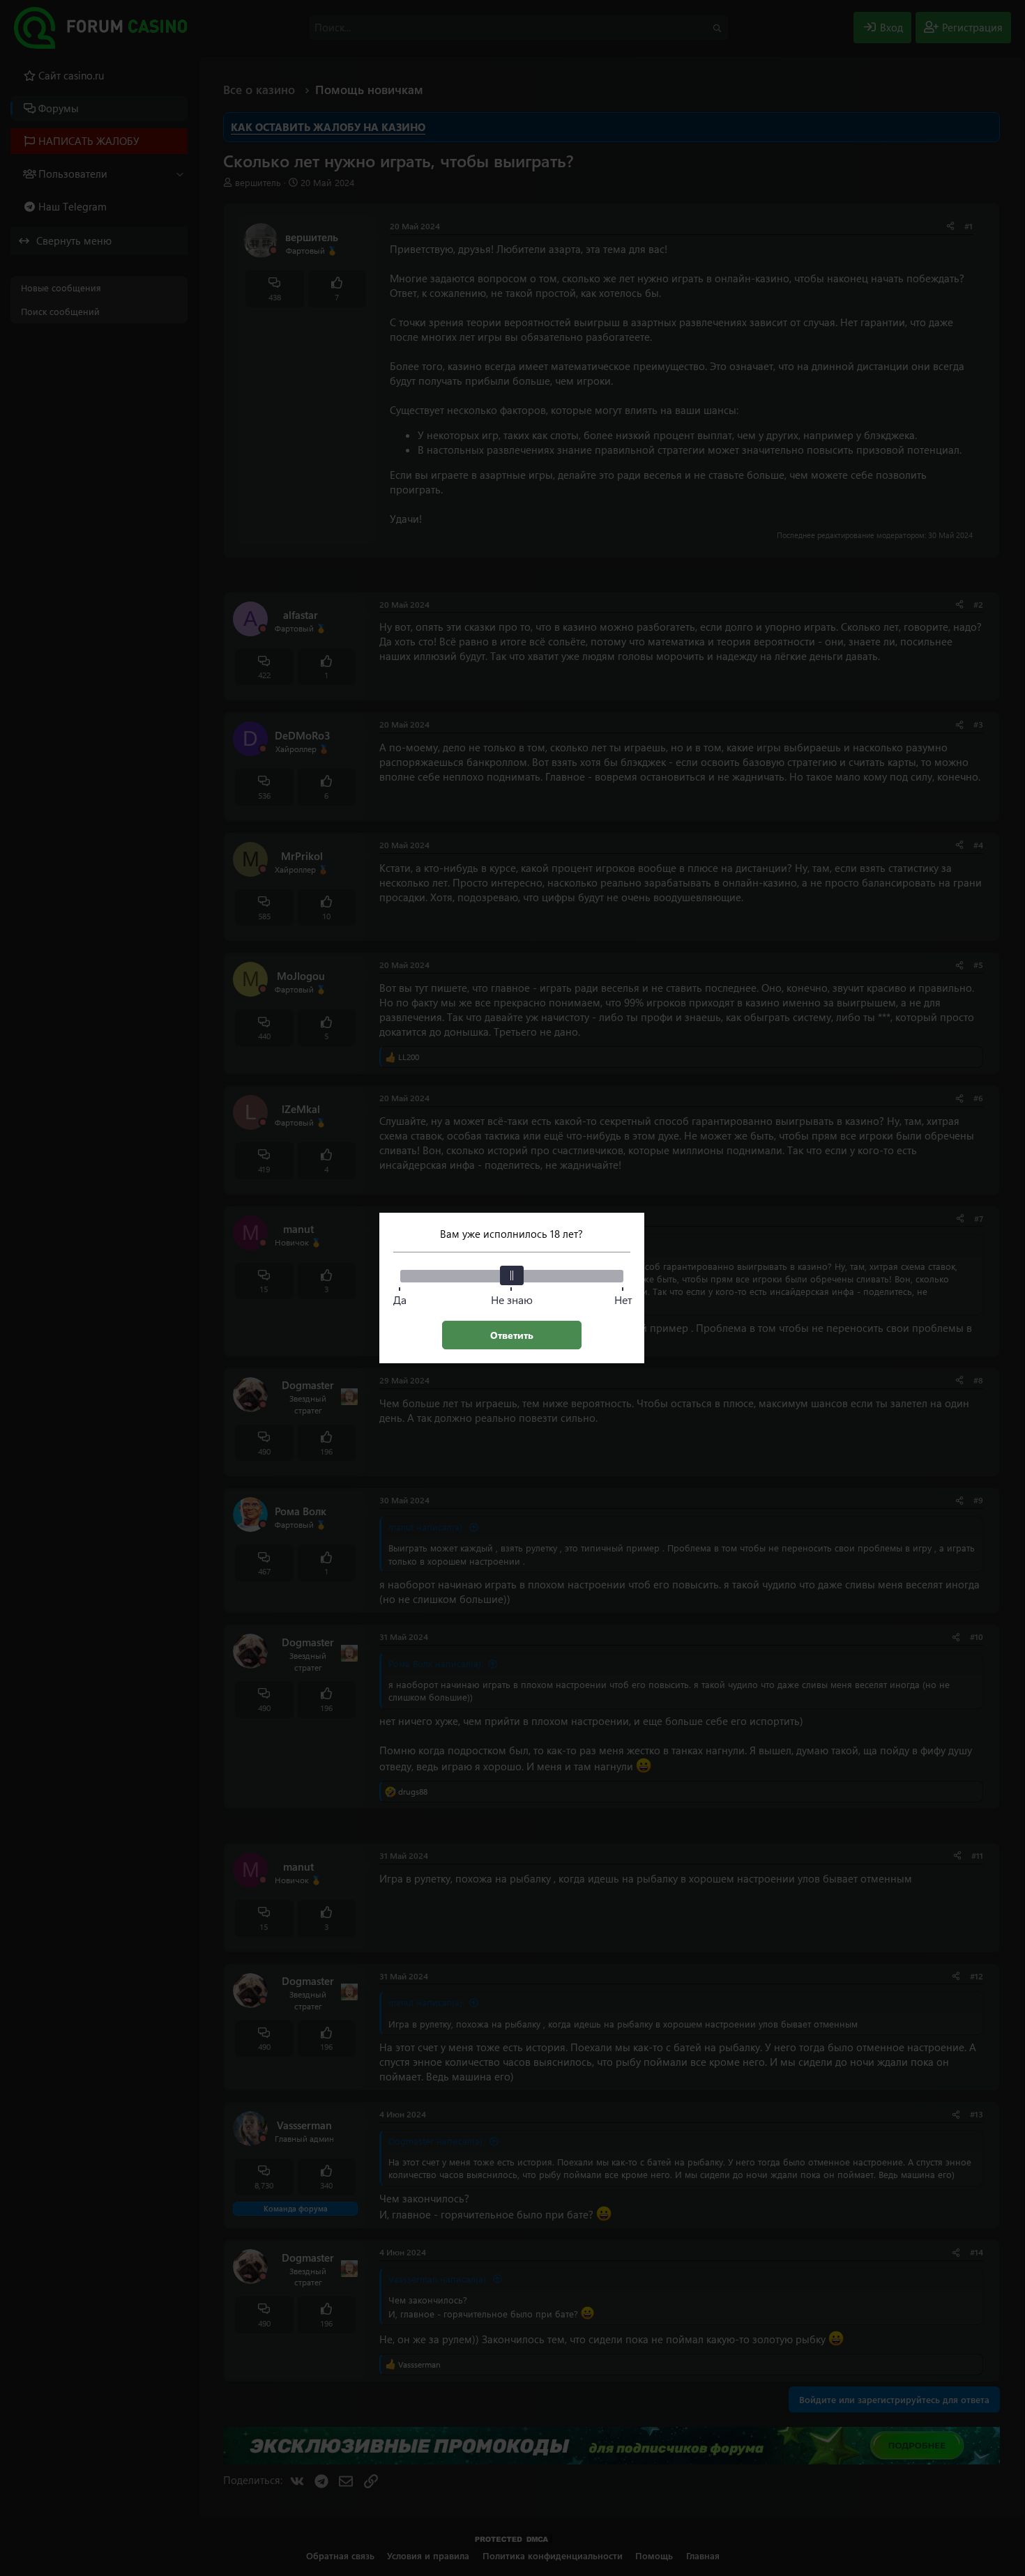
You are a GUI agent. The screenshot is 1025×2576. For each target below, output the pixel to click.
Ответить (512, 1335)
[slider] (512, 1275)
